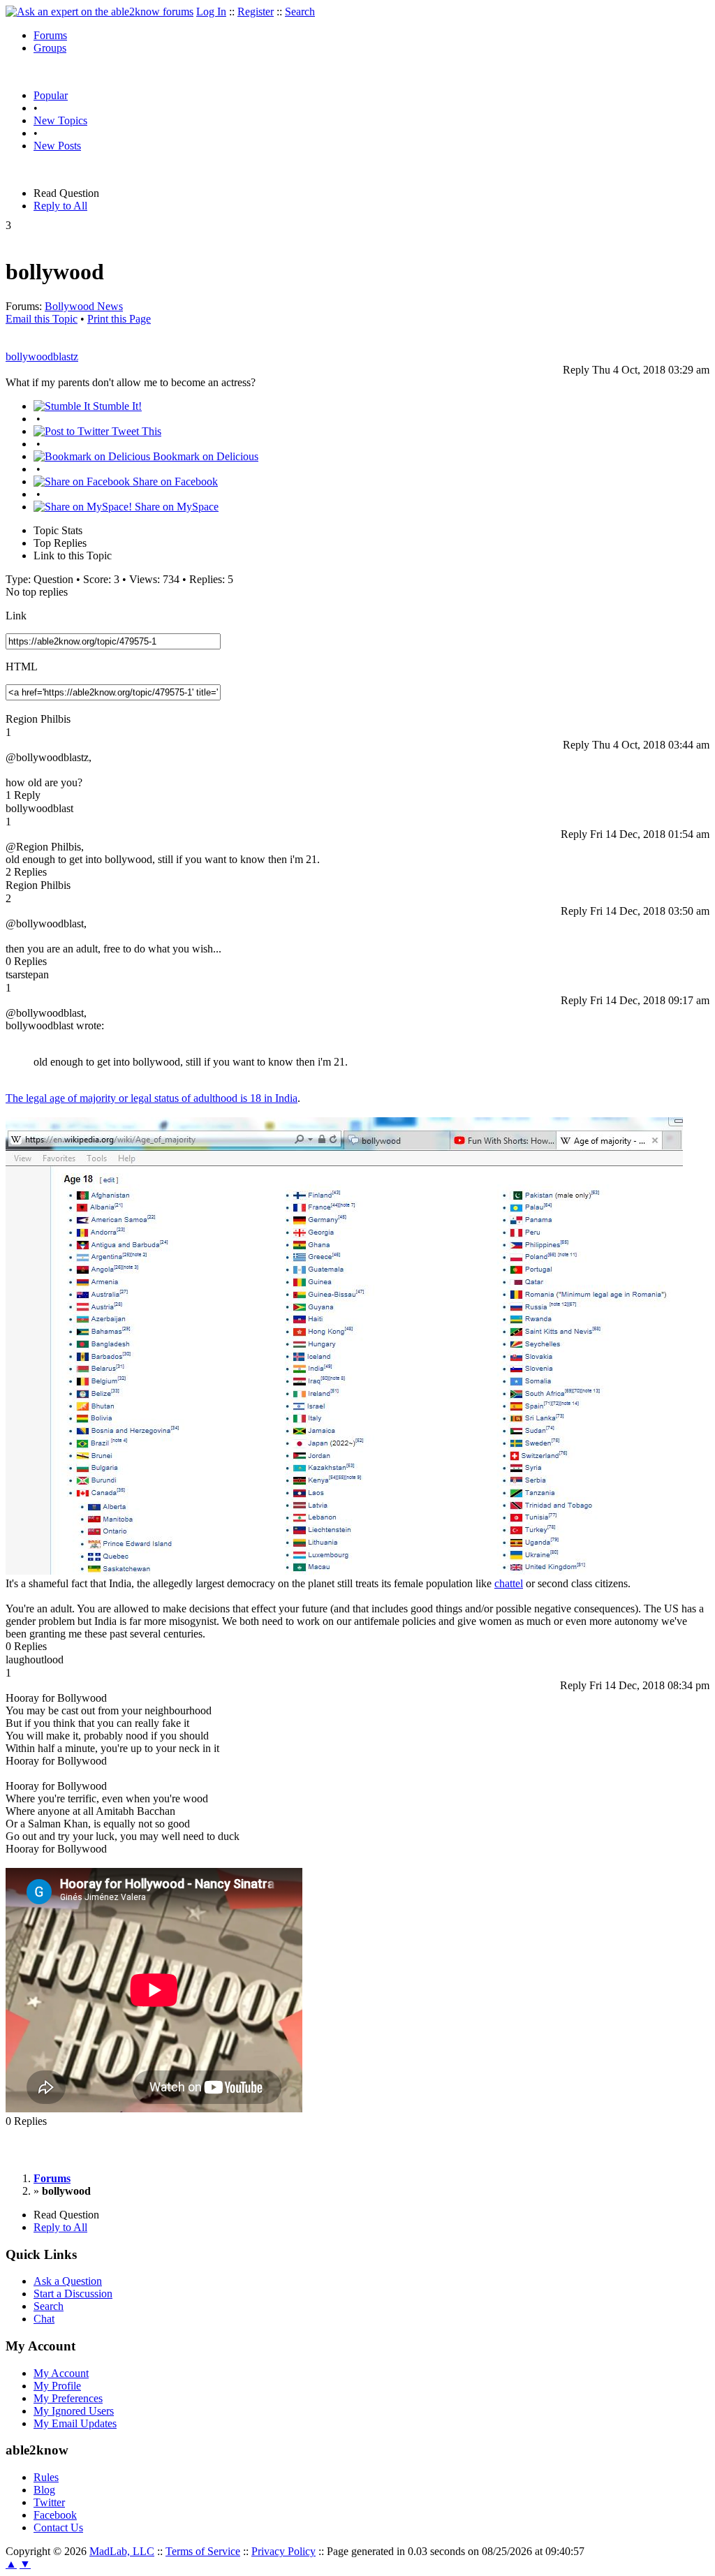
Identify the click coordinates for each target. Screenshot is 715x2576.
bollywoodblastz (42, 356)
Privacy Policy (283, 2551)
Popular (51, 95)
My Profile (57, 2386)
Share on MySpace (175, 507)
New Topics (60, 120)
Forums (50, 35)
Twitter (49, 2502)
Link (16, 616)
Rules (46, 2477)
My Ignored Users (74, 2411)
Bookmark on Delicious (204, 456)
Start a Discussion (73, 2294)
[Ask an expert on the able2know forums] (99, 12)
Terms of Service (203, 2551)
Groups (50, 48)
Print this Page (119, 319)
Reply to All (60, 206)
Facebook (55, 2515)
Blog (44, 2490)
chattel (509, 1583)
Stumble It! (116, 406)
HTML (22, 667)
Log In (211, 12)
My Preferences (68, 2398)
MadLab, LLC (122, 2551)
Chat (44, 2319)
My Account (61, 2373)
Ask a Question (68, 2281)
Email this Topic (42, 319)
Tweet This (135, 431)
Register (256, 12)
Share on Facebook (174, 481)
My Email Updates (75, 2423)
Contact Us (58, 2527)
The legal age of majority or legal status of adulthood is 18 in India (152, 1098)
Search (300, 12)
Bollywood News (84, 306)
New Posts (57, 146)
